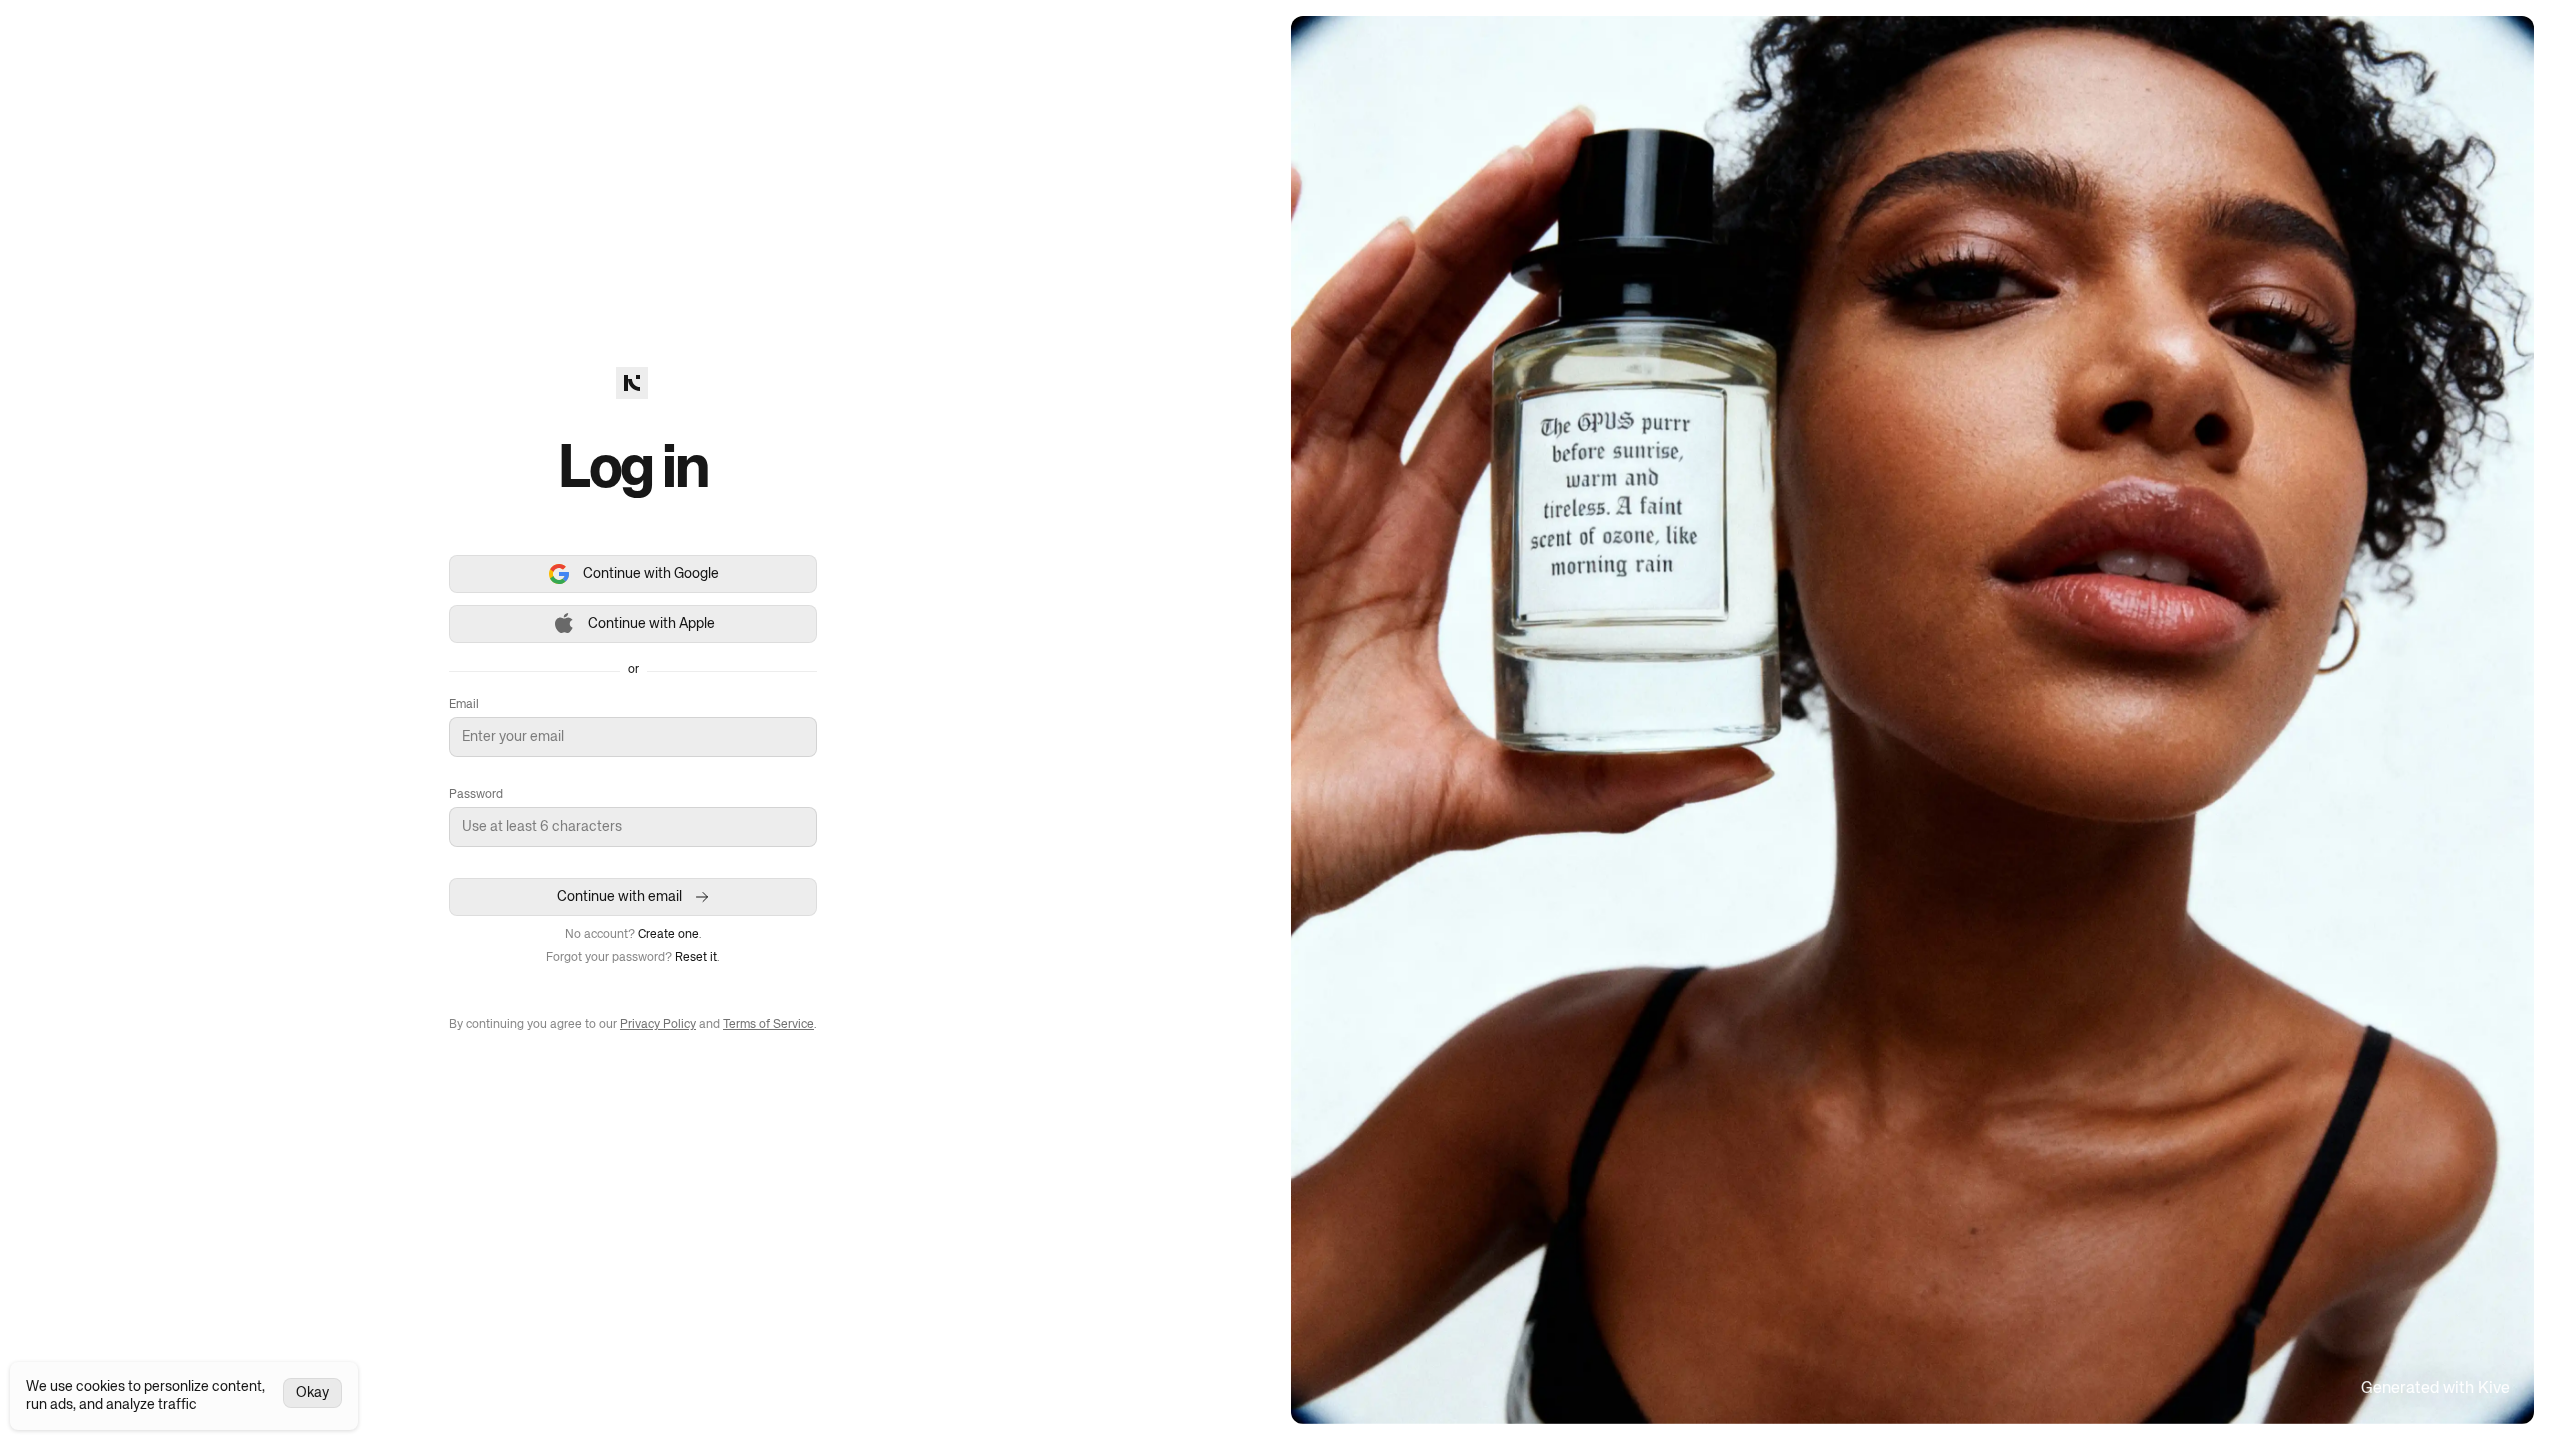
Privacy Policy (658, 1025)
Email (464, 705)
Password (476, 795)
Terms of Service (768, 1025)
